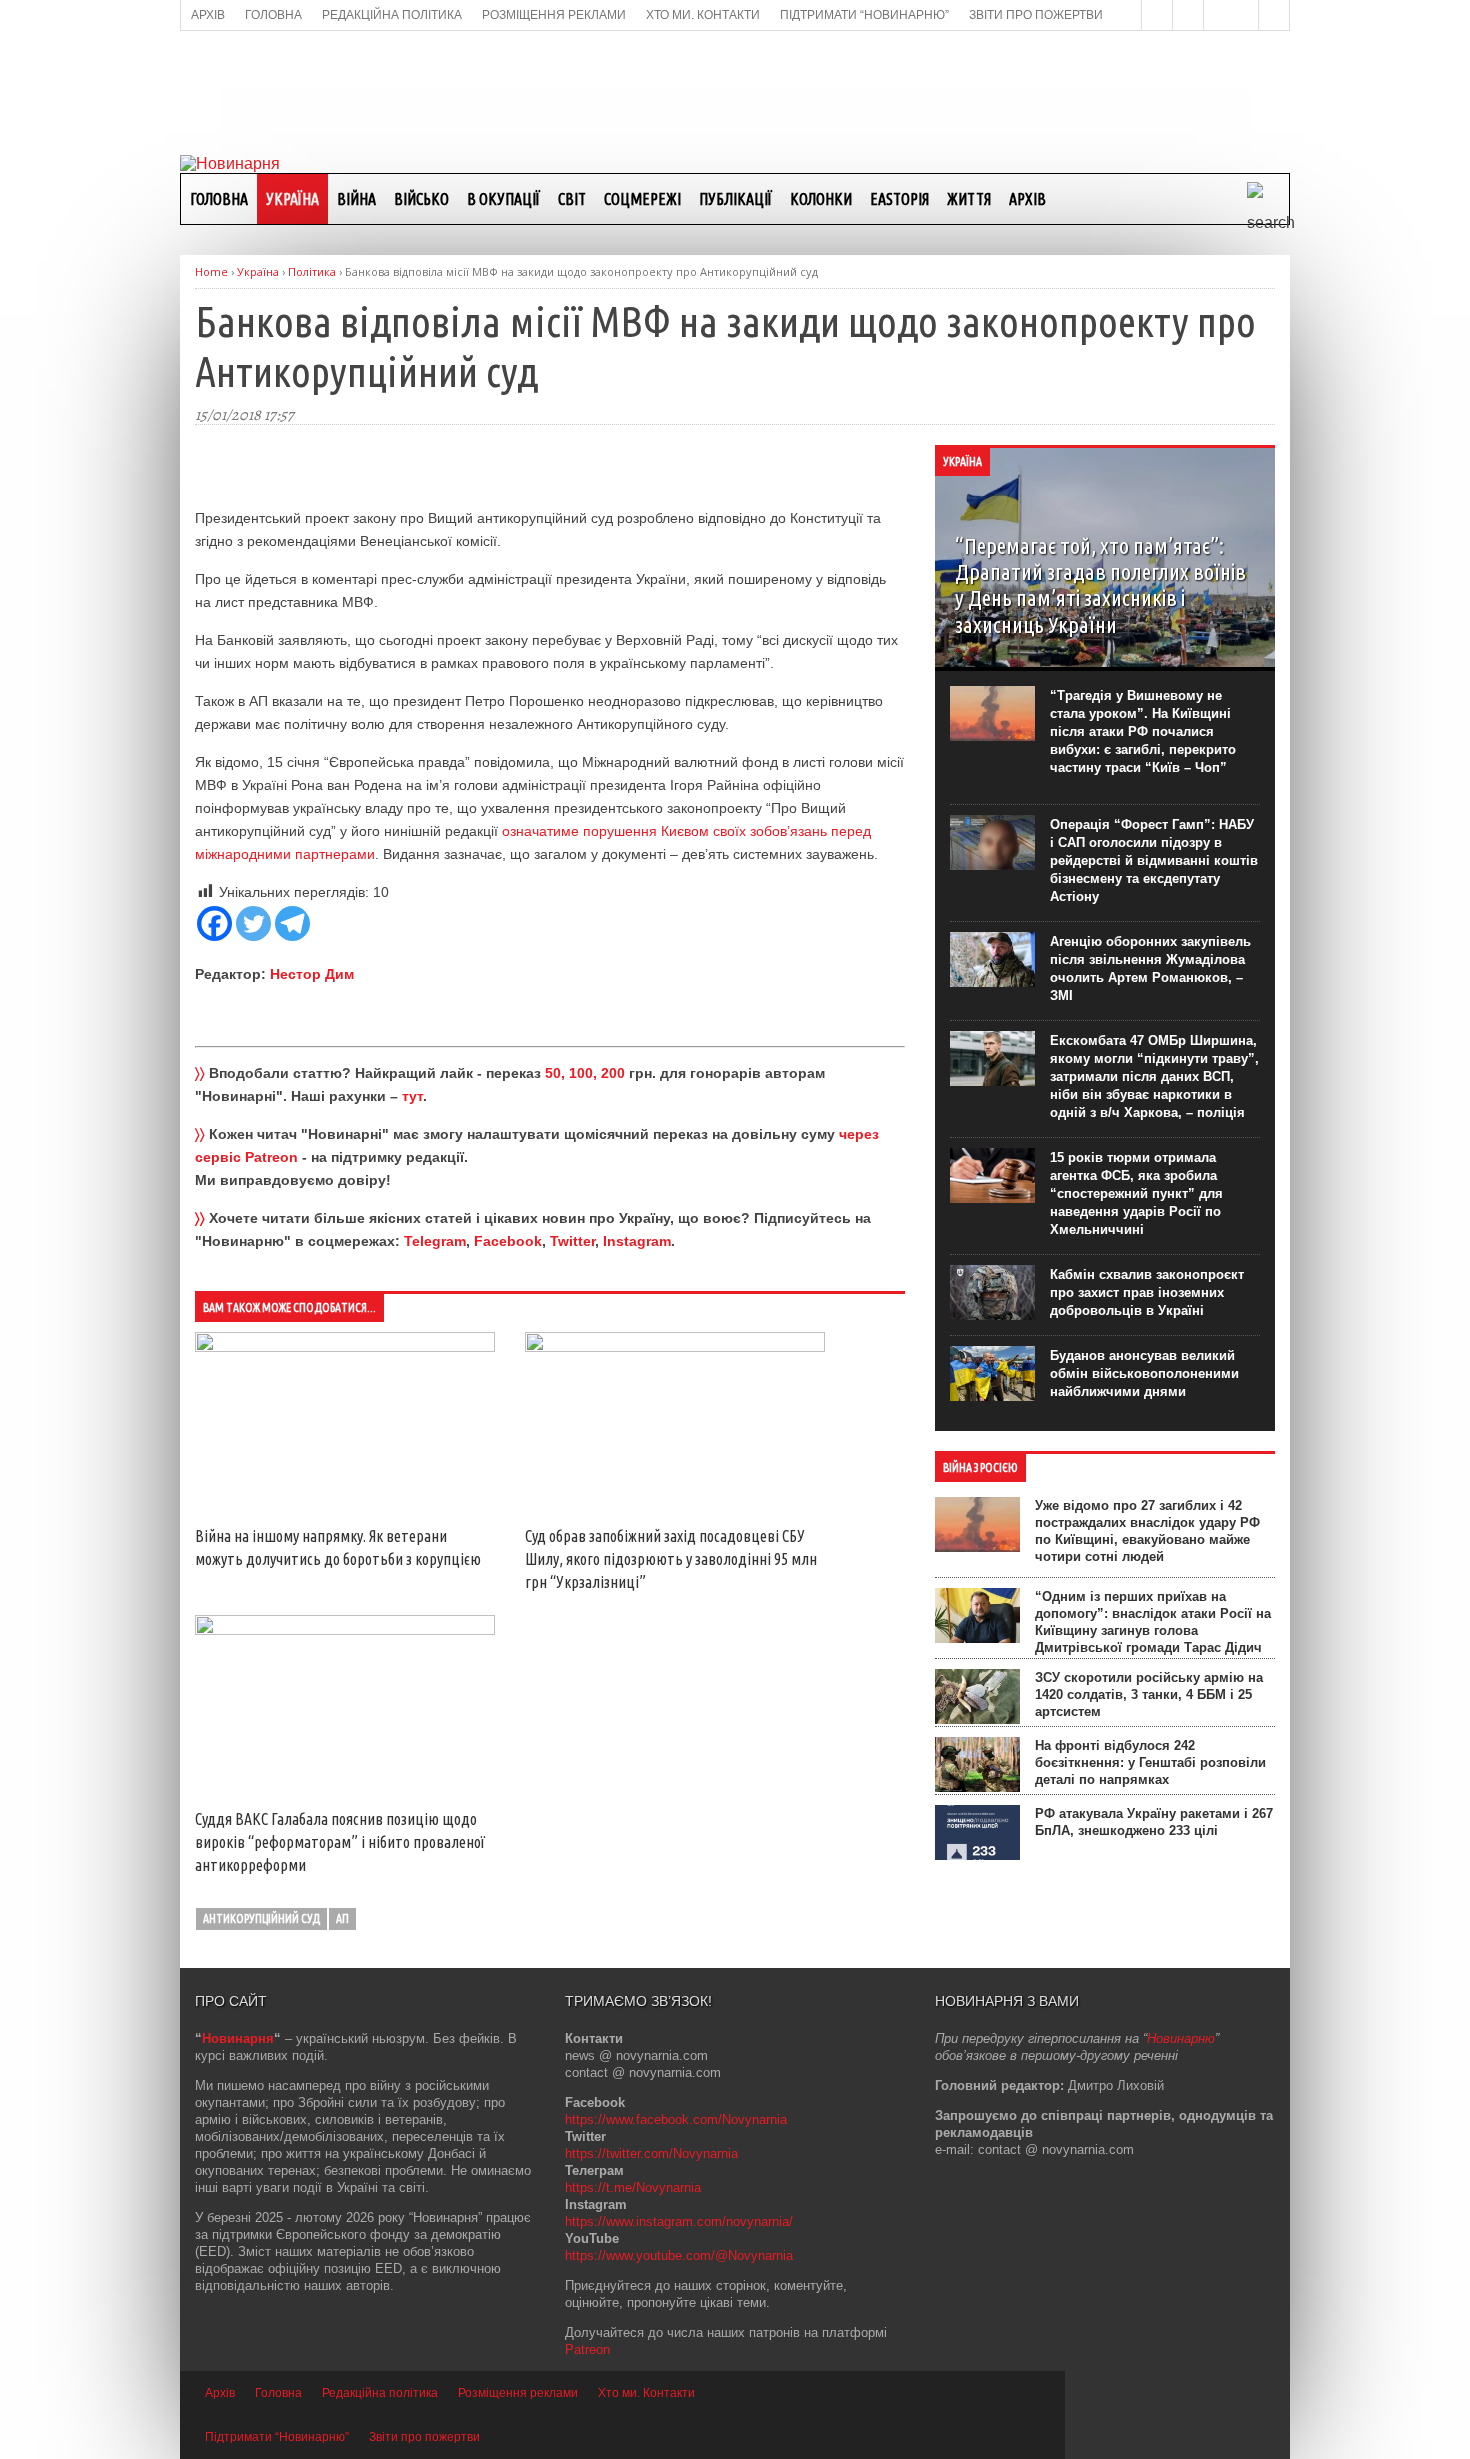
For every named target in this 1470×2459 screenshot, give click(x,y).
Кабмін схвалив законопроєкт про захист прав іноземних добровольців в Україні (1147, 1292)
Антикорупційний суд (261, 1918)
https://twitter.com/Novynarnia (651, 2153)
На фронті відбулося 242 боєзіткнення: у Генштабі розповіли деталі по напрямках (1150, 1762)
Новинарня (238, 2038)
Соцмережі (642, 199)
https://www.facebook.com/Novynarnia (676, 2119)
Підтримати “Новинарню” (277, 2437)
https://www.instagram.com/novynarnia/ (679, 2221)
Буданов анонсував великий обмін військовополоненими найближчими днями (1144, 1373)
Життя (969, 199)
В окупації (503, 199)
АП (342, 1918)
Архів (1027, 199)
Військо (421, 199)
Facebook (508, 1241)
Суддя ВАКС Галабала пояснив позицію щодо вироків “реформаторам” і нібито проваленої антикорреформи (340, 1842)
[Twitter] (253, 923)
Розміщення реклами (518, 2393)
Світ (572, 199)
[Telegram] (292, 923)
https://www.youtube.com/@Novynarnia (679, 2255)
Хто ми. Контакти (646, 2393)
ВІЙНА (356, 199)
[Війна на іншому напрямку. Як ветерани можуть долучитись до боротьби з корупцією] (345, 1347)
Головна (219, 199)
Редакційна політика (380, 2393)
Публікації (735, 199)
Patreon (587, 2349)
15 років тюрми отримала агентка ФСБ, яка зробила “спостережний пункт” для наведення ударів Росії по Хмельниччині (1136, 1193)
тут (412, 1096)
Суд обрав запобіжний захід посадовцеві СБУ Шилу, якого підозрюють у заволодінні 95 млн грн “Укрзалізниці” (671, 1559)
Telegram (435, 1241)
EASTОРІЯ (899, 199)
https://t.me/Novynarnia (633, 2187)
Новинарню (1181, 2038)
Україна (292, 199)
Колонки (821, 199)
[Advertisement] (735, 91)
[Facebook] (214, 923)
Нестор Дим (312, 974)
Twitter (572, 1241)
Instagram (637, 1241)
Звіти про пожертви (424, 2437)
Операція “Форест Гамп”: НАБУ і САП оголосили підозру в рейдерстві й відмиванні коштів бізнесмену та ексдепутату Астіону (1154, 860)
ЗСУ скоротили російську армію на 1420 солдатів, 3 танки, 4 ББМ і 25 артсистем (1149, 1694)
